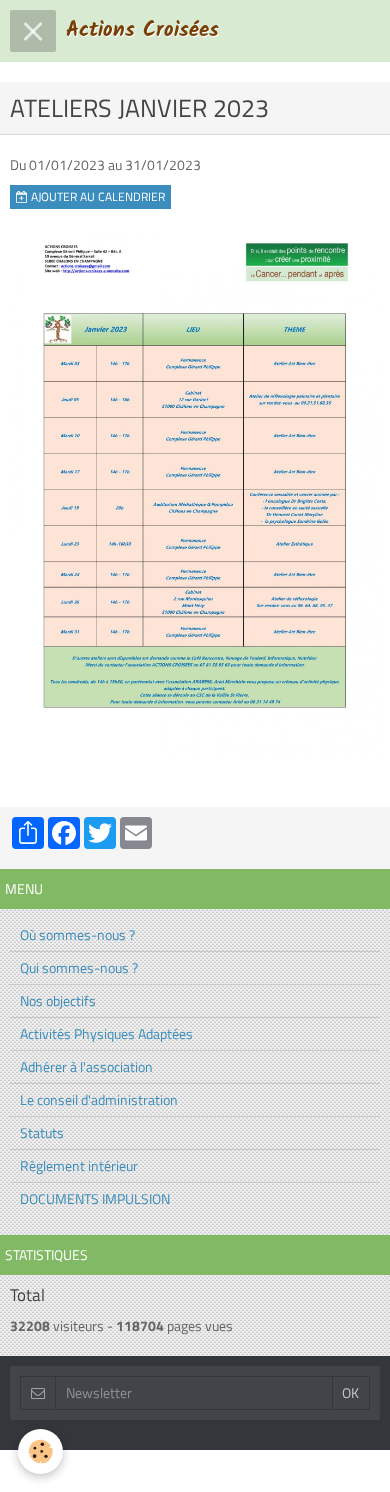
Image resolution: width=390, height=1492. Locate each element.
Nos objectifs (58, 1000)
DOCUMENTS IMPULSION (95, 1198)
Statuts (42, 1132)
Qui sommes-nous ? (79, 967)
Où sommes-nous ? (77, 934)
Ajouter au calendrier (96, 197)
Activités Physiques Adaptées (106, 1033)
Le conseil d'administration (99, 1099)
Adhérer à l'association (86, 1066)
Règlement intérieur (79, 1165)
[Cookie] (40, 1451)
